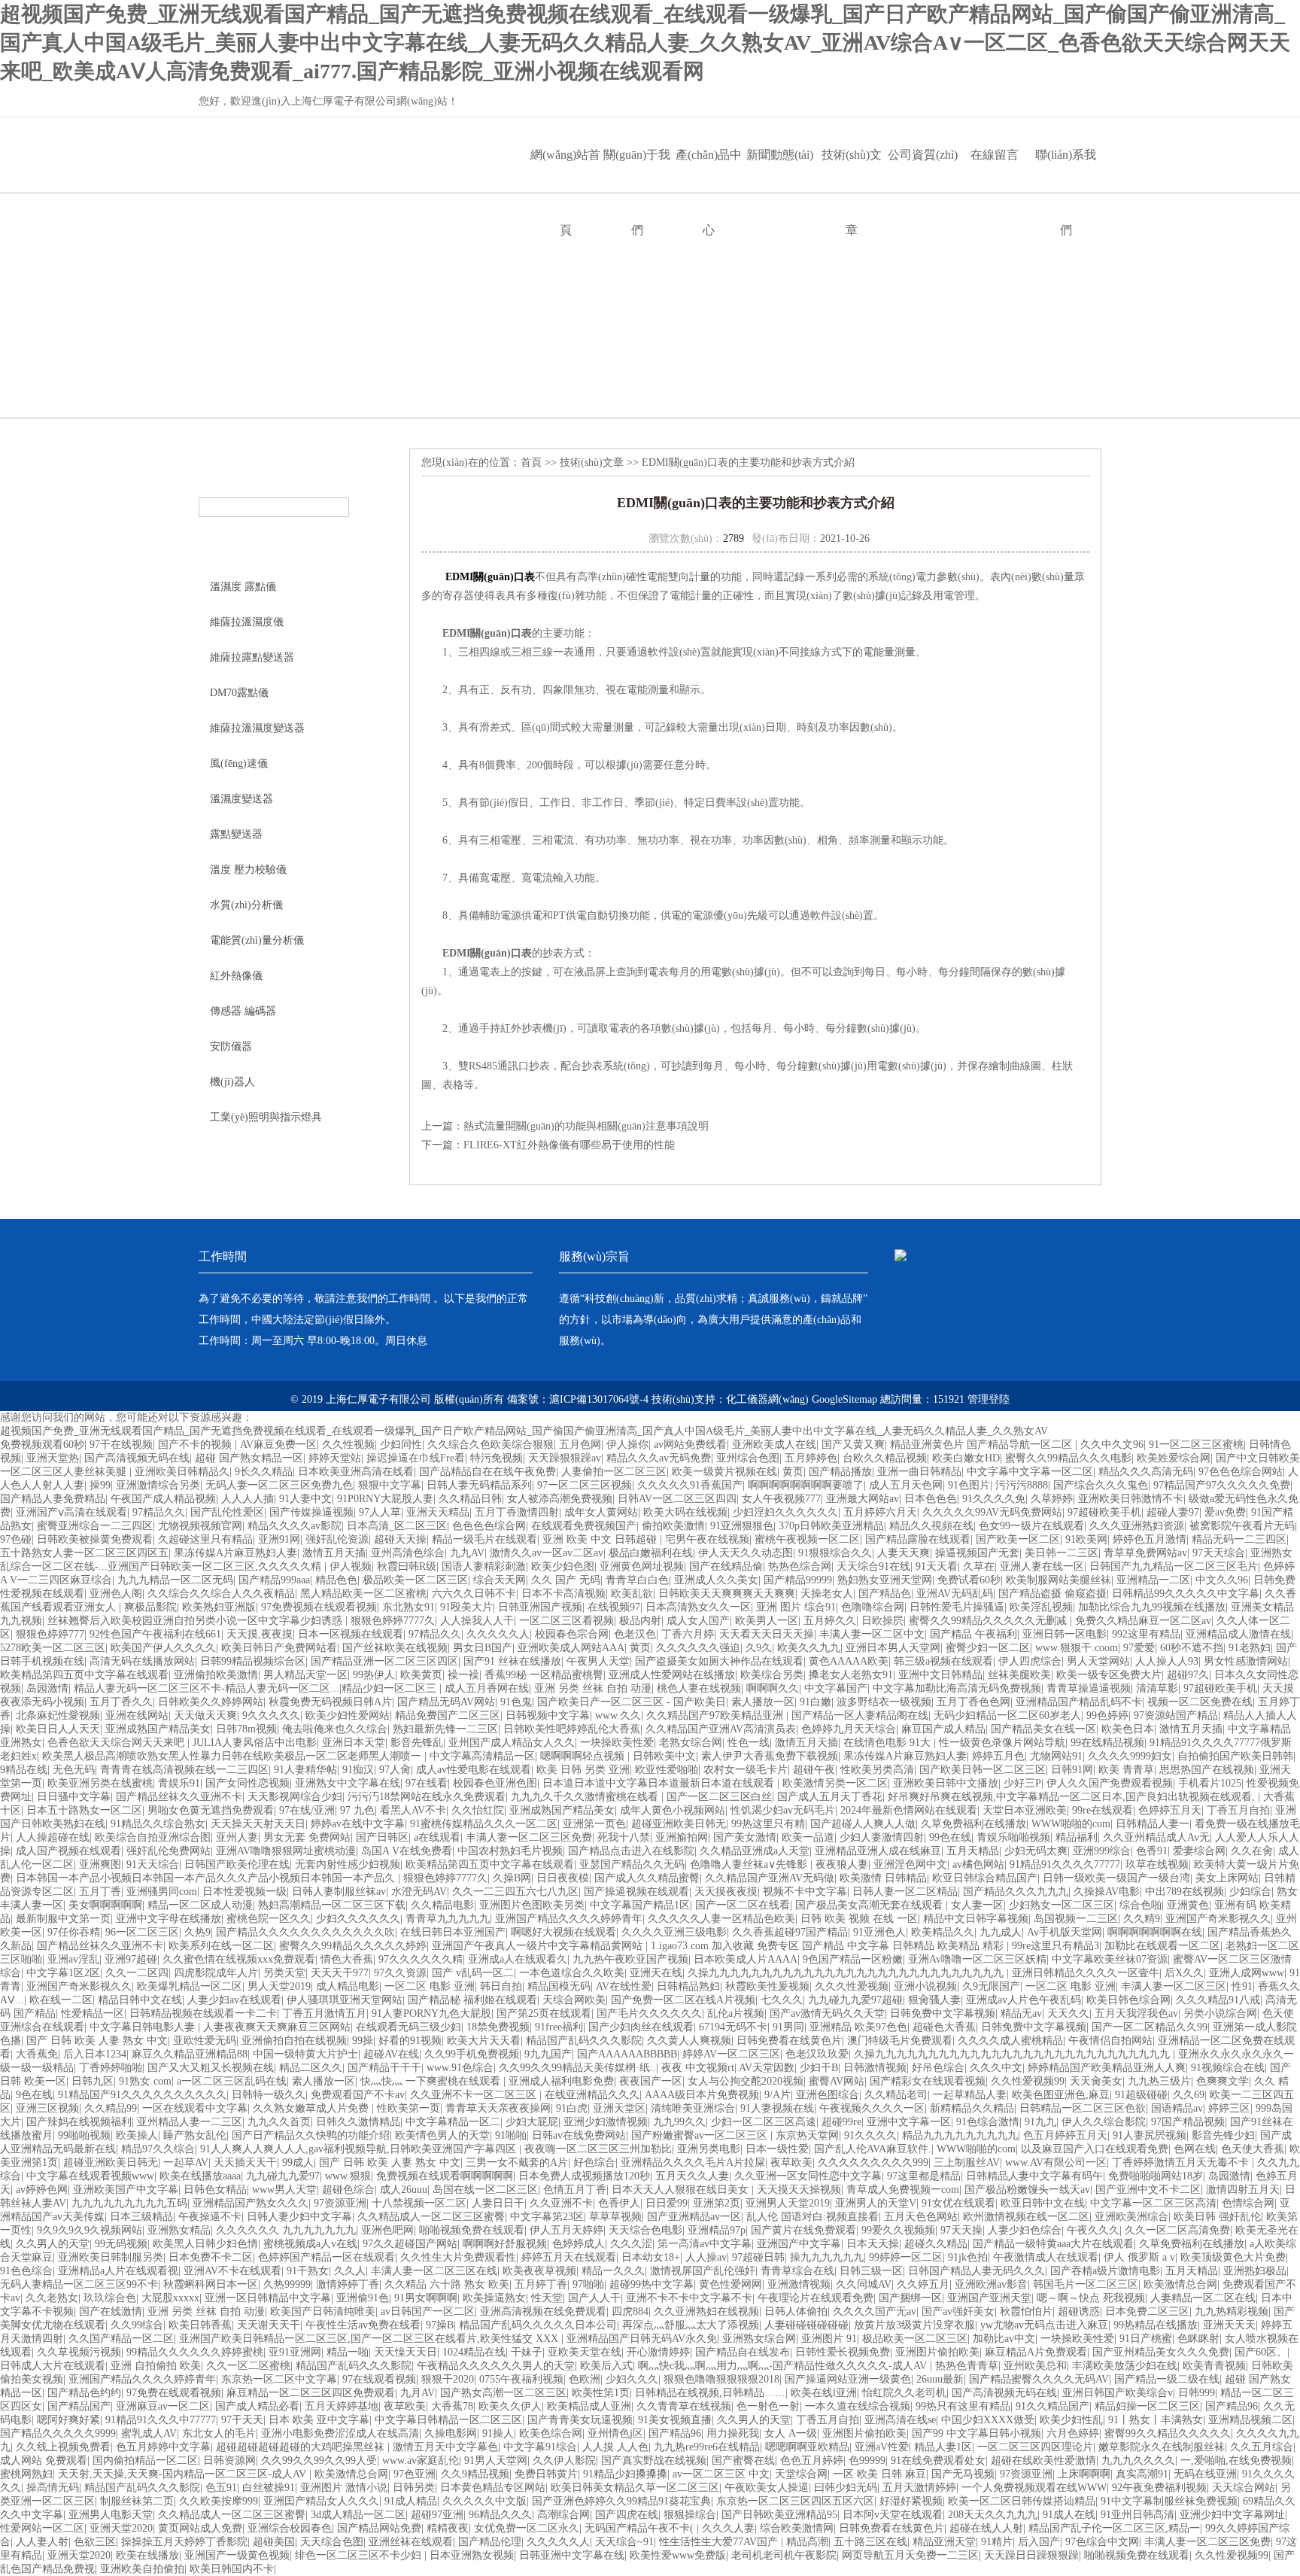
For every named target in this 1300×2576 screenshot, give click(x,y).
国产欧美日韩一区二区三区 (983, 1770)
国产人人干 (594, 2298)
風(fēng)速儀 (239, 763)
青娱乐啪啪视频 (1013, 1837)
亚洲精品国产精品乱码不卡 (1079, 1702)
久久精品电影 (442, 1905)
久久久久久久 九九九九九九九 (286, 2230)
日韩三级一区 (871, 2271)
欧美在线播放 (147, 2555)
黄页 (793, 1472)
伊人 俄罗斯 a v (1139, 2257)
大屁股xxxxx (170, 2298)
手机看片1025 (1210, 1783)
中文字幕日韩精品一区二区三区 (448, 2420)
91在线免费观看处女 (938, 2460)
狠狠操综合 (690, 2515)
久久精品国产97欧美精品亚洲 (716, 1715)
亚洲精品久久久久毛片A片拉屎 (693, 2162)
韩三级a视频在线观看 (943, 1661)
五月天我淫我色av (1136, 2013)
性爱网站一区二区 (42, 2528)
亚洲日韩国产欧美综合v (1118, 2393)
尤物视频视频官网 (200, 1526)
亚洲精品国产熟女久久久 (251, 2203)
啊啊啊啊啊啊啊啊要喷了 (806, 1485)
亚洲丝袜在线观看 (411, 2542)
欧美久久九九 (809, 1648)
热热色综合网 (800, 1566)
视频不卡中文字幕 (805, 1892)
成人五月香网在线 (487, 1688)
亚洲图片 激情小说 (344, 2488)
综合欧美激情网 (797, 2528)
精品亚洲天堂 (944, 2542)
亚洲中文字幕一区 (909, 2122)
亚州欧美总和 (1035, 2366)
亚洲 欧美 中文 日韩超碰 (601, 1539)
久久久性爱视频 (852, 1986)
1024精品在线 (474, 2352)
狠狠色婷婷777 (50, 1634)
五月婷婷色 (811, 1458)
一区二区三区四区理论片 (1035, 2447)
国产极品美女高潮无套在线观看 (870, 1905)
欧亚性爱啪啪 (667, 1770)
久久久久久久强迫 (698, 1648)
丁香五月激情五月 (324, 2013)
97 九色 (357, 1810)
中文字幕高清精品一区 (482, 1756)
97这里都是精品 (924, 2176)
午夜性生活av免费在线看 (363, 2325)
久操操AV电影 (1107, 1892)
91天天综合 (153, 1864)
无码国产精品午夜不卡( (641, 2528)
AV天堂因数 (767, 2068)
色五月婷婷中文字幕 (163, 2447)
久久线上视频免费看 (63, 2447)
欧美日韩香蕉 (200, 2325)
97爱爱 (1139, 1648)
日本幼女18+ (651, 2257)
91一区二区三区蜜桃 (1196, 1445)
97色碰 (16, 1539)
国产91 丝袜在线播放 (512, 1661)
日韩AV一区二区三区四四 (677, 1499)
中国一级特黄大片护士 (305, 2054)
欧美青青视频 (1214, 2366)
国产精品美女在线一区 (1043, 1729)
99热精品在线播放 (1156, 2325)
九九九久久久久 (1138, 2460)
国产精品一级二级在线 (1167, 2379)
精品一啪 (348, 2352)
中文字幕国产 (836, 1688)
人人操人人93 (1167, 1661)
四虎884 (630, 2311)
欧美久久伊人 (510, 2406)
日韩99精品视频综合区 (253, 1661)
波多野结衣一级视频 (884, 1702)
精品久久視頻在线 (931, 1526)
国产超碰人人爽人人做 (863, 1824)
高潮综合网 (563, 2515)
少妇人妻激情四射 (882, 1837)
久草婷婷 (1052, 1499)
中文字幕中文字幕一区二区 (1030, 1472)
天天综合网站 (1244, 2488)
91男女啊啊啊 (426, 2298)
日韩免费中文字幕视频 (943, 2013)
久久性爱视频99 (1028, 2081)
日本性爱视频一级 (245, 1892)
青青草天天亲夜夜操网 (498, 2108)
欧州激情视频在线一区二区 (1026, 2217)
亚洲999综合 (1102, 1851)
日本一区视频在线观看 (351, 1634)
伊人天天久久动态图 (746, 1553)
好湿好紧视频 (911, 2501)
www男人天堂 (284, 2190)
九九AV (467, 1553)
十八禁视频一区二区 (419, 2203)
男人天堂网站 (1098, 1661)
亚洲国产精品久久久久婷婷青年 (569, 1919)
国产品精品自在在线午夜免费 (487, 1472)
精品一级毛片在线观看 (484, 1539)
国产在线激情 (111, 2311)
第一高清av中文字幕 (705, 2244)
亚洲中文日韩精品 (940, 1675)
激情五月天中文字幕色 (445, 2447)
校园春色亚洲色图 (495, 1783)
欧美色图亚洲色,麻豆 (1061, 2095)
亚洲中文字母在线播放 (169, 1919)
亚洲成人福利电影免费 (561, 2081)
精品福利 (1077, 1837)
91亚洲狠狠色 (742, 1526)
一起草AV (186, 2162)
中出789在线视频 (1185, 1892)
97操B (440, 2325)
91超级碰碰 (1141, 2095)
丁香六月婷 (688, 1634)
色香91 (1152, 1851)
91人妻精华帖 (305, 1770)
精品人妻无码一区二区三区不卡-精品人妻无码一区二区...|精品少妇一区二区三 (257, 1688)
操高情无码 (53, 2488)
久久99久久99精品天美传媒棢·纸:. (577, 2068)
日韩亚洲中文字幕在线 (572, 2555)
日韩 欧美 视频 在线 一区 (859, 1919)
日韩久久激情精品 (358, 2122)
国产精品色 (885, 1594)
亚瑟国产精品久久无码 (632, 1864)
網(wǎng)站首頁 (565, 170)
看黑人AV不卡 (413, 1810)
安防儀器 (231, 1046)
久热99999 (287, 2284)
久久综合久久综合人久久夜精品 (221, 1594)
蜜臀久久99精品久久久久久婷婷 (353, 1946)
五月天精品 (973, 1851)
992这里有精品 (1146, 1634)
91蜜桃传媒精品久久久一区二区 (484, 1824)
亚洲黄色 (1188, 1905)
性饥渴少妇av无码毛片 (783, 1810)
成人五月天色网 (906, 1485)
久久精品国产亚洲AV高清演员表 (721, 1729)
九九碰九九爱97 (283, 2176)
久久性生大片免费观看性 (458, 2257)
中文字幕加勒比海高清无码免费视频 (957, 1688)
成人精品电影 (348, 1986)
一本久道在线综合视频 (858, 2406)
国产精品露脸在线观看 (918, 1539)
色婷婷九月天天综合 (849, 1729)
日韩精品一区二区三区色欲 (1083, 2108)
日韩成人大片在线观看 (53, 2366)
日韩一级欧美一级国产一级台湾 (1116, 1878)
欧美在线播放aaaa (200, 2176)
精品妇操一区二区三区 (1147, 2406)
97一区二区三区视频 (585, 1485)
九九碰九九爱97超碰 (855, 2000)
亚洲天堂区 (619, 2108)
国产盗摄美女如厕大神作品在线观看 (719, 1661)
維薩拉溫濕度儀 (247, 622)
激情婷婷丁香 (348, 2284)
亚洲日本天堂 (354, 1743)
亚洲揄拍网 (682, 1837)
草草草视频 (615, 2217)
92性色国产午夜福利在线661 (155, 1634)
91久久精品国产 (1052, 2406)
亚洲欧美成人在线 (774, 1445)
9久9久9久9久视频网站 (90, 2230)
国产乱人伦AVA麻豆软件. (873, 2149)
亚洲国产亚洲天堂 (989, 2298)
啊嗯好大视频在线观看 (563, 1932)
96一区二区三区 (142, 1932)
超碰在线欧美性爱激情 (1043, 2460)
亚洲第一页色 (594, 1824)
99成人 (298, 2162)
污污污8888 (1022, 1485)
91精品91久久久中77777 (161, 2420)
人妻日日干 (498, 2203)
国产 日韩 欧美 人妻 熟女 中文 (97, 2041)
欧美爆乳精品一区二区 (190, 1986)
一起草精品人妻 (970, 2095)
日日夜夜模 (563, 1878)
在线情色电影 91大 (888, 1743)
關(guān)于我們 (637, 170)
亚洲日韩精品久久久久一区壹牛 (1086, 1973)
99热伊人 (374, 1675)
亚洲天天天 (1229, 2325)
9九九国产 (548, 2054)
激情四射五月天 (1243, 2190)
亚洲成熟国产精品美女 (158, 1729)
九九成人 (1001, 1932)
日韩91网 (1072, 1770)
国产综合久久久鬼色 (1101, 1485)
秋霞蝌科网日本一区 (211, 2284)
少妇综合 (1250, 1892)
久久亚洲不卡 (561, 2203)
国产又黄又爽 (853, 1445)
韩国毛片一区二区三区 (1086, 2284)
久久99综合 (137, 2325)
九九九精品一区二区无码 (175, 1580)
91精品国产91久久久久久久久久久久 (142, 2095)
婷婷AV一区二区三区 (731, 2054)
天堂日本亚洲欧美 (1025, 1810)
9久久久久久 (271, 1715)
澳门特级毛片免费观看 (900, 2041)
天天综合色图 (332, 2542)
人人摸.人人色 (615, 2447)
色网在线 (1195, 2149)
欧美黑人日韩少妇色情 (205, 2244)
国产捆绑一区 (910, 2298)
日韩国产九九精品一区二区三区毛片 (1174, 1566)
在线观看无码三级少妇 (409, 2027)
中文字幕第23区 (547, 2217)
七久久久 (782, 2000)
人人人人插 (248, 1499)
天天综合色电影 (645, 2230)
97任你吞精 (74, 1932)
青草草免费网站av (1145, 1553)
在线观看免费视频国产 (584, 1526)
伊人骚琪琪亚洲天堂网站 (345, 2000)
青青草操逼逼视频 (1089, 1688)
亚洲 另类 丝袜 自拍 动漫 (593, 1688)
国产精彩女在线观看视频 (928, 2081)
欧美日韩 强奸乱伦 (1217, 2217)
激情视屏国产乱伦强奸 (703, 2271)
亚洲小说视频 (925, 1986)
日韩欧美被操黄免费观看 (95, 1539)
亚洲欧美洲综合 (1131, 2217)
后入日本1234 (95, 2054)
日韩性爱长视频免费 (843, 2352)
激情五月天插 (334, 1553)
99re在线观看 (1103, 1810)
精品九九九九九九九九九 (960, 2135)
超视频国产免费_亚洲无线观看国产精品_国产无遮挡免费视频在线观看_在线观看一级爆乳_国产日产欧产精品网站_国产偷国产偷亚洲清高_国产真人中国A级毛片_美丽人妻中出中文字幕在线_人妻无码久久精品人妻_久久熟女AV (524, 1431)
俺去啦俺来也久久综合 (335, 1729)
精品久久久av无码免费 (659, 1458)
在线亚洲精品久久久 (592, 2095)
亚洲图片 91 (829, 2339)
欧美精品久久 (943, 1932)
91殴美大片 (466, 1607)
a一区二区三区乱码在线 (232, 2081)
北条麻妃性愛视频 (58, 1715)
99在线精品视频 (1107, 1743)
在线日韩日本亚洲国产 (453, 1932)
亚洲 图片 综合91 (796, 1607)
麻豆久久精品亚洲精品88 (190, 2054)
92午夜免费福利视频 (1159, 2488)
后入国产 (1039, 2542)
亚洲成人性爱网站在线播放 (672, 1675)
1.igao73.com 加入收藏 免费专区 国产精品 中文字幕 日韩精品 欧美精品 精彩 (829, 1946)
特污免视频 (497, 1458)
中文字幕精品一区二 (453, 2122)
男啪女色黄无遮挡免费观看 (211, 1810)
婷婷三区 (1229, 2108)
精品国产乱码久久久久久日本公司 (538, 2325)
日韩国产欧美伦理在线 (237, 1864)
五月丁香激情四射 (517, 1512)
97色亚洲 (415, 2474)
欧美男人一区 (767, 1621)
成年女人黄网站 (601, 1512)
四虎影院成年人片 (216, 1973)
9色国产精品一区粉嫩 (853, 1959)
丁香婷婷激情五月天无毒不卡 (1182, 2162)
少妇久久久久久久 (358, 1919)
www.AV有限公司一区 (1056, 2162)
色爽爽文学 (1223, 2081)
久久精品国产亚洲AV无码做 (770, 1878)
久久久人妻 (728, 2528)
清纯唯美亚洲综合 (693, 2108)
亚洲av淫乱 (73, 1959)
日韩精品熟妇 (688, 1986)
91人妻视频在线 (777, 2108)
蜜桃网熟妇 (26, 2474)
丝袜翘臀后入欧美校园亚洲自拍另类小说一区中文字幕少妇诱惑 (196, 1621)
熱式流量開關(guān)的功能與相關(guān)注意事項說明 (586, 1126)
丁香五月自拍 (1238, 1810)
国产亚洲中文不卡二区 (1148, 2190)
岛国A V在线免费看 (407, 1851)
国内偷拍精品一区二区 (145, 2460)
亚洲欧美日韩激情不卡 (1131, 1499)
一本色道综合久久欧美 (572, 1973)
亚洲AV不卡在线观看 (232, 2271)
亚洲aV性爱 (882, 2447)
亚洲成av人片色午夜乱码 (1024, 2000)
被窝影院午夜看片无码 (1242, 1526)
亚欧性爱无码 (205, 2041)
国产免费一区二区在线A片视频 (683, 2000)
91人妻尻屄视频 (1150, 2135)
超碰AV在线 (391, 2054)
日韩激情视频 (875, 2068)
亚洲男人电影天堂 (111, 2515)
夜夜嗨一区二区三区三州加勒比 (598, 2149)
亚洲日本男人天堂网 (893, 1648)
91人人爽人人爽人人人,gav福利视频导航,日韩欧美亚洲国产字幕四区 (360, 2149)
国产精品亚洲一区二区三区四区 (384, 1661)
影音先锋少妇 (1223, 2135)
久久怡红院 (478, 1810)
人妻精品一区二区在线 (1203, 2298)
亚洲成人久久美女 (716, 1580)
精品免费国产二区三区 (448, 1715)
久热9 (197, 1932)
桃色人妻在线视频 (699, 1688)
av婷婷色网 (42, 2190)
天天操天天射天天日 (258, 1824)
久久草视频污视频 (79, 2352)
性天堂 (547, 2298)
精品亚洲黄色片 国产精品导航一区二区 (983, 1445)
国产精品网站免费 (379, 2528)
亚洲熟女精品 (179, 2230)
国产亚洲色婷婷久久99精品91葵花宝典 (621, 2501)
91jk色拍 (968, 2257)
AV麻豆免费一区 (278, 1445)
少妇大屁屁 (532, 2122)
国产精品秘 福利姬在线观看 (472, 2000)
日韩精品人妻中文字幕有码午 (1034, 2176)
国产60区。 (1261, 2352)
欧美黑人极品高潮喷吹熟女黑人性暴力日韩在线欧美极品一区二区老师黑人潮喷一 (233, 1756)
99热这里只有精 (768, 1824)
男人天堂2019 (279, 1986)
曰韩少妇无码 (846, 2488)
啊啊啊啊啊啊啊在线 (1155, 1932)
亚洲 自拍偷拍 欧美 (156, 2366)
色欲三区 (95, 2542)
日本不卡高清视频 (563, 1594)
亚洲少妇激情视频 (606, 2122)
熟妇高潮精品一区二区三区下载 (332, 1905)
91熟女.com (145, 2081)
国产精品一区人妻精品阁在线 (860, 1715)
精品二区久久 (311, 2068)
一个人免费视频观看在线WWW (1034, 2488)
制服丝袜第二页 (137, 2501)
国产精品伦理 (490, 2542)
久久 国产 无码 (566, 1580)
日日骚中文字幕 (74, 1797)
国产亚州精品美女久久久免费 (1161, 2352)
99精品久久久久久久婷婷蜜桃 (195, 2352)
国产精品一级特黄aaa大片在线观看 (1053, 2244)
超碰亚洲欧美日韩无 (679, 1824)
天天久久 (1068, 2013)
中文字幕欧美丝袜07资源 (1110, 1959)
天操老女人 (827, 1594)
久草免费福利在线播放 (973, 1824)
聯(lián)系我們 (1066, 170)
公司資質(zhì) (923, 155)
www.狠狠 (348, 2176)
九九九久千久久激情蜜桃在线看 (586, 1797)
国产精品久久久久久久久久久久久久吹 (305, 1932)
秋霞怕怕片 (1026, 2311)
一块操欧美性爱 (617, 1743)
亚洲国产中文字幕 (799, 2244)
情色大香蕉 (347, 1959)
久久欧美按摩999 (219, 2501)
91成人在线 (1069, 2515)
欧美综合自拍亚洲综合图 (153, 1837)
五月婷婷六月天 (880, 1512)
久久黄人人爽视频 (689, 2041)
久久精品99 (111, 2108)
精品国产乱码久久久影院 (584, 2041)
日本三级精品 (141, 2217)
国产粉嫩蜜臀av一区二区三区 (701, 2135)
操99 (100, 1485)
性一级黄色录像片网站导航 (1002, 1743)
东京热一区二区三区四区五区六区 (795, 2501)
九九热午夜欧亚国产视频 (630, 1959)
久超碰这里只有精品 (205, 1539)
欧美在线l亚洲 (824, 2393)
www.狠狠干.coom (1077, 1648)
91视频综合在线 (1228, 2068)
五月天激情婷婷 (919, 2488)
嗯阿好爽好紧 (68, 2420)
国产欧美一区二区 (1018, 1539)
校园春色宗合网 (572, 1634)
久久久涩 (631, 2244)
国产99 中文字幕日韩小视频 (977, 2433)
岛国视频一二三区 (1076, 1919)
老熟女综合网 (691, 1743)
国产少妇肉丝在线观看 (641, 2027)
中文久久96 (1222, 1580)
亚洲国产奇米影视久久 (1218, 1919)
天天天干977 (340, 1973)
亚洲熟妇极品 (1255, 2271)
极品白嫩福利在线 (651, 1553)
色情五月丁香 (575, 2190)
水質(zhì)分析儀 (246, 905)
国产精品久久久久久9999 (58, 2433)
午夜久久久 (1093, 2230)
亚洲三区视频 (47, 2108)
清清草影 (1157, 1688)
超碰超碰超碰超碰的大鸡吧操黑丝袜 (302, 2447)
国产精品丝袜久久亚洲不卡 (179, 1797)
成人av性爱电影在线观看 (474, 1770)
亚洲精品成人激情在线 (1238, 1634)
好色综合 (594, 2162)
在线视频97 (614, 1607)
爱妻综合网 (1199, 1851)
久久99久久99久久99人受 (319, 2460)
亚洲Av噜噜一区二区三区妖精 (977, 1959)
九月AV (418, 2393)
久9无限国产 (991, 1986)
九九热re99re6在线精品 (707, 2447)
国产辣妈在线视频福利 (79, 2122)
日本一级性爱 (777, 2149)
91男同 (788, 2027)
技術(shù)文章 (852, 170)
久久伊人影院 (564, 2460)
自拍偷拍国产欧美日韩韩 (1235, 1756)
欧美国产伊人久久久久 (163, 1648)
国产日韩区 (382, 1837)
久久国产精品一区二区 (121, 2339)
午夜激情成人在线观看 (1046, 2257)
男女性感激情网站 (1246, 1661)
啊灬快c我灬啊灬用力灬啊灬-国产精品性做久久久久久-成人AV (784, 2366)
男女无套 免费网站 (307, 1837)
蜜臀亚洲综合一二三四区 (95, 1526)
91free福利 (559, 2027)
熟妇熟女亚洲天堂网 (885, 1580)
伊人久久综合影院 (1104, 2122)
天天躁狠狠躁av (565, 1458)
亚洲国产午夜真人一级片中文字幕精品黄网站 (539, 1946)
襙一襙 (463, 1675)
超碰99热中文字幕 (652, 2284)
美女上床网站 (1227, 1878)
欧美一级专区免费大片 (1109, 1675)
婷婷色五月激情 (1150, 1539)
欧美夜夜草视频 (539, 2271)
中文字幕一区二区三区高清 (1153, 2203)
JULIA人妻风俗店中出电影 (255, 1743)
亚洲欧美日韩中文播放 (946, 1783)
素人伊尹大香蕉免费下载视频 (770, 1756)
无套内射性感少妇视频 (348, 1864)
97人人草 (380, 1512)
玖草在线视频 (1157, 1864)
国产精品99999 (798, 1580)
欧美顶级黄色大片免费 (1233, 2257)
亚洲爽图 (100, 1864)
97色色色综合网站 (1241, 1472)
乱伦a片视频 (736, 2013)
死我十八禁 (624, 1837)
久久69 (1189, 2095)
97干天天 (242, 2420)
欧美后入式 (606, 2366)
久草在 (979, 1566)
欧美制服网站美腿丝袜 (1059, 1580)
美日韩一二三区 (1062, 1553)
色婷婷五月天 (1170, 1810)
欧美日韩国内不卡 (232, 2569)
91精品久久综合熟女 (158, 1824)
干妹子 (527, 2352)
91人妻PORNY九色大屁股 (431, 2013)
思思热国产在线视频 (1207, 1770)
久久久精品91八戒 (1218, 2000)
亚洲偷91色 (363, 2298)
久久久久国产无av (875, 2311)
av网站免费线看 (690, 1445)
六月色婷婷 (1073, 2433)
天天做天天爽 (205, 1715)
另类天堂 (284, 1973)
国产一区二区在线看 (743, 1905)
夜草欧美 (791, 2162)
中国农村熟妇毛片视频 (510, 1851)
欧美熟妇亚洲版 (219, 1607)
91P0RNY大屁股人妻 (385, 1499)
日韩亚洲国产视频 (540, 1607)
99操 (363, 2041)
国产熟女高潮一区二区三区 (503, 2393)
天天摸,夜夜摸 (260, 1634)
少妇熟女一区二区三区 (1062, 1905)
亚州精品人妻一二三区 (190, 2122)
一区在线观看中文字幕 (195, 2108)
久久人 (350, 2271)
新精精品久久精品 (972, 2108)
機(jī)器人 (232, 1082)
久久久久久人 (498, 1634)
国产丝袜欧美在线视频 (395, 1648)
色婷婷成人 (579, 2244)
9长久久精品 (264, 1472)
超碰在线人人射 (986, 2528)
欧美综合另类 (772, 1675)
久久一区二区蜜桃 (248, 2366)
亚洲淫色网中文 (910, 1864)
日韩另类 (414, 2488)
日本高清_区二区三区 (397, 1526)
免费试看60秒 (969, 1580)
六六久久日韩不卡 (474, 1594)
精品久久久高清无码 (1146, 1472)
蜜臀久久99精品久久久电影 (1068, 1458)
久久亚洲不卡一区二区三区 (475, 2095)
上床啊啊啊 (1084, 2474)
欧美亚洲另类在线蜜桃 (100, 1783)
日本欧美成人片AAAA (746, 1959)
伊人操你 (627, 1445)
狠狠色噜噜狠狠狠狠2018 (721, 2379)
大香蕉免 (37, 2054)
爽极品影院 (150, 1607)
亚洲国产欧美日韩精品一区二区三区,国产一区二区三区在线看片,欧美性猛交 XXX (370, 2339)
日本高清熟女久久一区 (698, 1607)
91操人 (498, 2433)
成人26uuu (404, 2190)
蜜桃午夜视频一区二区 (807, 1539)
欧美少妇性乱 (1071, 2420)
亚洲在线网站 (137, 1715)
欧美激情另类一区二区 (835, 1783)
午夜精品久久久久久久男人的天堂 (496, 2366)
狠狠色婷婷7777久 (393, 1621)
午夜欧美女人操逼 (767, 2488)
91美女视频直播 (675, 2420)
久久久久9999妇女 (1130, 1756)
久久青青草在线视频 (684, 2406)
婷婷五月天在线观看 (569, 2257)
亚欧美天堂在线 (585, 2352)
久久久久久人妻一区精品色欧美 (721, 1919)
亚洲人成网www (1247, 1973)
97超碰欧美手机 (1104, 1512)
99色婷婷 (1107, 1715)
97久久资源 (400, 1973)
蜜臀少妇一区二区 (988, 1648)
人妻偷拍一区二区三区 (614, 1472)
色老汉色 (635, 1634)
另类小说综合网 (1220, 2013)
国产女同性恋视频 (248, 1783)
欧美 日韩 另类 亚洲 (583, 1770)
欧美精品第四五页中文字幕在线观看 (84, 1675)
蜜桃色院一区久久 (269, 1919)
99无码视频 (121, 2244)
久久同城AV (864, 2284)
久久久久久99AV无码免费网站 (992, 1512)
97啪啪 (588, 2284)
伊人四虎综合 (1030, 1661)
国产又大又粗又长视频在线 (211, 2068)
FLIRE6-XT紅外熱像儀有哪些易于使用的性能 (569, 1145)
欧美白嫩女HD (966, 1458)
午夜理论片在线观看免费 (816, 2298)
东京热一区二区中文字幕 (279, 2379)
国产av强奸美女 (958, 2311)
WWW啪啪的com (1071, 1824)
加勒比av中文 (1004, 2339)
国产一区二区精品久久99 (1150, 2027)
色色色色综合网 (489, 1526)
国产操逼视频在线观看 (636, 1892)
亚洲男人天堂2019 (788, 2203)
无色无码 (74, 1770)
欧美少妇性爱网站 (348, 1715)
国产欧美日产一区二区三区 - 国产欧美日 (632, 1702)
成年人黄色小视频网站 (673, 1810)
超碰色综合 (348, 2190)
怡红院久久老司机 (904, 2393)
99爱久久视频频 (898, 2230)
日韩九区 (93, 2081)
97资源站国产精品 (1176, 1715)
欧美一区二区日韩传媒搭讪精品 (1022, 2501)
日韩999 (1197, 2393)
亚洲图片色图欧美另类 (532, 1905)
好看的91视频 (410, 2041)
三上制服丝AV (967, 2162)
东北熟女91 (409, 1607)
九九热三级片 (1159, 2081)
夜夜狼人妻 (842, 1864)
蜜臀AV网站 (837, 2081)
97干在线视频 (121, 1445)
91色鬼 (516, 1702)
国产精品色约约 (84, 2393)
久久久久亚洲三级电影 (674, 1932)
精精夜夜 (448, 2528)
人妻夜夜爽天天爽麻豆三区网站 (277, 2027)
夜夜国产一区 (651, 2081)
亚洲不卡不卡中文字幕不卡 (689, 2298)
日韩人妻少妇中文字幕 (299, 2217)
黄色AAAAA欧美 (849, 1661)
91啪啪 (511, 2135)
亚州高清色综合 (408, 1553)
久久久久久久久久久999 (873, 2162)
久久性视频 (348, 1445)
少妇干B (819, 2068)
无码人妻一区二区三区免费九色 (279, 1485)
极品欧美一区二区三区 (415, 1580)
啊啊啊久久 (773, 1688)
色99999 (867, 2460)
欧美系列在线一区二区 (221, 1946)
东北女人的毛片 (219, 2433)
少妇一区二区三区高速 (764, 2122)
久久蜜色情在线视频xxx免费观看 (239, 1959)
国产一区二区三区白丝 (719, 1797)
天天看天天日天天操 (767, 1634)
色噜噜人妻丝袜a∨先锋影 (750, 1864)
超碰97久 (1188, 1675)
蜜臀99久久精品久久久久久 (1168, 2433)
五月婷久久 (830, 1621)
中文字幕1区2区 (63, 1973)
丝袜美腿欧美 (1019, 1675)
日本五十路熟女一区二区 (84, 1810)
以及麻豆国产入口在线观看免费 (1095, 2149)
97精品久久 (159, 1512)
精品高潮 (807, 2542)
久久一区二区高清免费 (1177, 2230)
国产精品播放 (840, 1472)
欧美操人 (137, 2135)
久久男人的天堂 (53, 2244)
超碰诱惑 (1079, 2311)
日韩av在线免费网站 (579, 2135)
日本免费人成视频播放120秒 (584, 2176)
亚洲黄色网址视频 (642, 1566)
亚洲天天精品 (438, 1512)
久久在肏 (1252, 1851)
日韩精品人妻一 (1153, 1824)
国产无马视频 (963, 2474)
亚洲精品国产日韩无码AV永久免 (642, 2339)
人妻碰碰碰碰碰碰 (806, 2325)
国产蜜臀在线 (743, 2460)
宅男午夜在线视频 (707, 1539)
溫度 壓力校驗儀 (248, 870)
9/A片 (778, 2095)
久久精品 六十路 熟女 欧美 (447, 2284)
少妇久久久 (632, 2379)
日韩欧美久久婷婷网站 (211, 1702)
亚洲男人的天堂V (876, 2203)
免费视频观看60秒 (42, 1445)
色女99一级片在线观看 (1031, 1526)
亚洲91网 (279, 1539)
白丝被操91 (269, 2488)
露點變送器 (236, 834)
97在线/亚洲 (307, 1810)
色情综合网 (1248, 2203)
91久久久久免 (994, 1499)
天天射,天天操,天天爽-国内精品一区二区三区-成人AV (184, 2474)
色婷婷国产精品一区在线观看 (327, 2257)
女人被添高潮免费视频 (560, 1499)
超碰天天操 (400, 1539)
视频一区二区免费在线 (1200, 1702)
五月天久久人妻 (692, 2176)
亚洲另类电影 (709, 2149)
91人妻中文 (305, 1499)
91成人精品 (411, 2501)
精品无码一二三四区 (1239, 1539)
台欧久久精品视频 (885, 1458)
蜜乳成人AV (149, 2433)
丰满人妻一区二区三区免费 (529, 1837)
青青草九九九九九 (448, 1919)
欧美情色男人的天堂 (442, 2135)
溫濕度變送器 (241, 799)
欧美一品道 (808, 1837)
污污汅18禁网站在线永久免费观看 (427, 1797)
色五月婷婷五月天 (1065, 2135)
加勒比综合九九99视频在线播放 (1152, 1607)
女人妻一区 (977, 1905)
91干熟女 (308, 2271)
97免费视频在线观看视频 (319, 1607)
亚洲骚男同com (162, 1892)
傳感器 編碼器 (243, 1011)
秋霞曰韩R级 (407, 1566)
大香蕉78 (452, 2406)
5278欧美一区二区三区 (53, 1648)
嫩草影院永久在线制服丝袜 (1162, 2447)
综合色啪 (1141, 1905)
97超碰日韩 (758, 2257)
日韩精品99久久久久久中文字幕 (1186, 1594)
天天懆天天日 (405, 2352)
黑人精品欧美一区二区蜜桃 (363, 1594)
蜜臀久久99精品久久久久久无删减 (989, 1621)
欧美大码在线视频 (685, 1512)
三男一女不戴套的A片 (517, 2162)
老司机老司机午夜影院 (784, 2555)
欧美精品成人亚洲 (589, 2406)
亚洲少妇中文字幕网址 (1232, 2515)
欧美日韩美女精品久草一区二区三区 (635, 2488)
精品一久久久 (613, 2271)
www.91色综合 (460, 2068)
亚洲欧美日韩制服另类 (111, 2257)
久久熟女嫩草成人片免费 (312, 2108)
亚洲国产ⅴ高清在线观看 (71, 1512)
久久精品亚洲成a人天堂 (755, 1851)
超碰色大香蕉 (944, 2027)
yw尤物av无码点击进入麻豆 (1044, 2325)
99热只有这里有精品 (963, 2406)
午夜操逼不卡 (210, 2217)
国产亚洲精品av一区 (694, 2217)
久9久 (759, 1648)
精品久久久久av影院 (295, 1526)
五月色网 (580, 1445)
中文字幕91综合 (540, 2447)
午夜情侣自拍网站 (1110, 2041)
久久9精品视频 (475, 2474)
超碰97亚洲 (437, 2515)
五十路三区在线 (870, 2542)
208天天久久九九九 (993, 2515)
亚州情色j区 (615, 2433)
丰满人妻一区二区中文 (872, 1634)
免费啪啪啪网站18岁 (1156, 2176)
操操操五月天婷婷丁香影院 (184, 2542)
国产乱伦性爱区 (227, 1512)
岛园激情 (47, 1688)
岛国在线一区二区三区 (485, 2190)
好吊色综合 (938, 2068)
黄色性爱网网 (730, 2284)
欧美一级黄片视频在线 (724, 1472)
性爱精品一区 (93, 2013)
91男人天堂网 (496, 2460)
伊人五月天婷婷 (566, 2230)
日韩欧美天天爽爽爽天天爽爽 (727, 1594)
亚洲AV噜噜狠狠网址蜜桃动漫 (286, 1851)
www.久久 (618, 1715)
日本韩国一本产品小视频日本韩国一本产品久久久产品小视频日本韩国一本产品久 (207, 1878)
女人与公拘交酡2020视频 (746, 2081)
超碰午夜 (814, 1770)
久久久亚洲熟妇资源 (1137, 1526)
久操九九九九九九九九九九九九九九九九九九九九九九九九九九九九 (847, 1973)
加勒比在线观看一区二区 (1162, 1946)
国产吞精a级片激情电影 (1105, 2271)
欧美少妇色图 (563, 1566)
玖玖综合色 (110, 2298)
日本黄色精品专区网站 (493, 2488)
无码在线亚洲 (1205, 2474)
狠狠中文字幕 (390, 1485)
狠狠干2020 (448, 2379)
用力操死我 (733, 2433)
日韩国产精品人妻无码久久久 (977, 2271)
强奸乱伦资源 (337, 1539)
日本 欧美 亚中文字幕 (319, 2420)
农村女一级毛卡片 (746, 1770)
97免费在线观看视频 (174, 2393)
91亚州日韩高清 (1137, 2515)
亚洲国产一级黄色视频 (237, 2555)
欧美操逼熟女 (494, 2298)
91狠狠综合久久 (835, 1553)
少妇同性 (401, 1445)
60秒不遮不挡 (1192, 1648)
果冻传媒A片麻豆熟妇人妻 (235, 1553)
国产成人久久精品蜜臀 (647, 1878)
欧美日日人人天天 (58, 1729)
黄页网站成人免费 (200, 2528)
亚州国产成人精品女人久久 (512, 1743)
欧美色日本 (1128, 1729)
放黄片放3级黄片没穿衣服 (914, 2325)
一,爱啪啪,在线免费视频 (1236, 2460)
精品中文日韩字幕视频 (976, 1919)
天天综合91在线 (873, 1566)
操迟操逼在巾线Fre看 (416, 1458)
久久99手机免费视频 (472, 2054)
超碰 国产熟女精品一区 (249, 1458)
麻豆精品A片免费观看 (1036, 2352)
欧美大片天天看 (484, 2041)
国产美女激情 (745, 1837)
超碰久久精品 (936, 2244)
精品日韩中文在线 (140, 2000)
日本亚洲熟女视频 (472, 2555)
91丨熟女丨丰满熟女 (1156, 2420)
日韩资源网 (229, 2460)
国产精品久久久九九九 (1016, 1892)
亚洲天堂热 (53, 1458)
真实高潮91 (1142, 2474)
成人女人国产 (698, 1621)
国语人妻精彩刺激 (484, 1566)
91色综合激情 (988, 2122)
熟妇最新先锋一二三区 (445, 1729)
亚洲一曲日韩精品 (919, 1472)
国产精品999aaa (274, 1580)
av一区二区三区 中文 (721, 2474)
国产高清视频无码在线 (137, 1458)
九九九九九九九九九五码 (129, 2203)
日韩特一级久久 (269, 2095)
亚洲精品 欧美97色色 (858, 2027)
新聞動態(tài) (780, 155)
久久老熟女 (52, 2298)
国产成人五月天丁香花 (830, 1797)
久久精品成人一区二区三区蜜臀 (431, 2217)
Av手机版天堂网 (1065, 1932)
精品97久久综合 (158, 2149)
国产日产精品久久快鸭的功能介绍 (311, 2135)
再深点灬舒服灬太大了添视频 (691, 2325)
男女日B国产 (483, 1648)
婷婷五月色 (998, 1756)
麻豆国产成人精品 (943, 1729)
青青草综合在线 (797, 2271)
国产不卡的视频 (196, 1445)
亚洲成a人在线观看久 (518, 1959)
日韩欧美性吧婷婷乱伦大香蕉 (572, 1729)
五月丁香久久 (121, 1702)
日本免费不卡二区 (211, 2257)
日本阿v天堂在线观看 (893, 2515)
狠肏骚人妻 (934, 2000)
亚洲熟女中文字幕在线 (348, 1783)
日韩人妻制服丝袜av (339, 1892)
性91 (1242, 1986)
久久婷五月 (923, 2284)
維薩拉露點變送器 (252, 657)
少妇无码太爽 (1036, 1851)
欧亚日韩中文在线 (1043, 2203)
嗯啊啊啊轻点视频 (584, 1756)
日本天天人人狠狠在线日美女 (682, 2190)
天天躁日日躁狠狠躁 (1031, 2555)
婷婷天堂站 (335, 1458)
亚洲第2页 (717, 2203)
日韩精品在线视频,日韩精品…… (710, 2393)
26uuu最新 (940, 2379)
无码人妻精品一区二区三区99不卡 (79, 2284)
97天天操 (961, 2230)
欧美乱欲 (632, 1594)
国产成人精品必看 (257, 2406)
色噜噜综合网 (873, 1607)
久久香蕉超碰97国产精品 (790, 1932)
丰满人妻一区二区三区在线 (434, 2271)
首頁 (531, 462)
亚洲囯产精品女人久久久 (321, 2501)
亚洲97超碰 (131, 1959)
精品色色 (336, 1580)
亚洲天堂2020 (121, 2528)
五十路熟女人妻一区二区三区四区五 (84, 1553)
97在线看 (427, 1783)
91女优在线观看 (958, 2203)
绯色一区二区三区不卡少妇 (360, 2555)
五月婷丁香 (541, 2284)
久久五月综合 (1262, 2447)
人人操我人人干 (477, 1621)
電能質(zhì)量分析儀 (257, 940)
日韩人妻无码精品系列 (479, 1485)
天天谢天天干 (269, 2325)
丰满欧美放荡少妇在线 (1125, 2366)
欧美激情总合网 (1180, 2284)
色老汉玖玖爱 (817, 2054)
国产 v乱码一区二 (473, 1973)
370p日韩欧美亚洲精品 (831, 1526)
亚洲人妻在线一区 (1042, 1566)
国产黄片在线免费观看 (803, 2230)
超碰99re (841, 2122)
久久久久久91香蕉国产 (690, 1485)
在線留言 (995, 155)
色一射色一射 (768, 2406)
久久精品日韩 (470, 1499)
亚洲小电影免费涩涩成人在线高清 (340, 2433)
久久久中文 (996, 2068)
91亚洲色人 (879, 1932)
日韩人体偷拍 (796, 2311)
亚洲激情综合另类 (158, 1485)
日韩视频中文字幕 (548, 1715)
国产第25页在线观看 (544, 2013)
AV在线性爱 (624, 1986)
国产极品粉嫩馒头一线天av (1027, 2190)
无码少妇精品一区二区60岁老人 (1007, 1715)
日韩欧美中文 (664, 1756)
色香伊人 (619, 2203)
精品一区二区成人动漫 (200, 1905)
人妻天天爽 (904, 1553)
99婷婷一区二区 (906, 2257)
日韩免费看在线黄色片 (789, 2041)
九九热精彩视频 (1232, 2311)
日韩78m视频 (246, 1729)
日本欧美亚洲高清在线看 (356, 1472)
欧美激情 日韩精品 (883, 1878)
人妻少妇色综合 (1025, 2230)
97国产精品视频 (1188, 2122)
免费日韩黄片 (546, 2474)
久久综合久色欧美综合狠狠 (491, 1445)
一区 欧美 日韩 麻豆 (879, 2474)
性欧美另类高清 (877, 1770)
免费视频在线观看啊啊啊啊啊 (445, 2176)
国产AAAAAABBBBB (627, 2054)
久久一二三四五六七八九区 (515, 1892)
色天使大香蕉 (1253, 2149)
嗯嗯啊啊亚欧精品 (807, 2447)
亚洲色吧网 (387, 2230)
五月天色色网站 (921, 2217)
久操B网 (512, 1878)
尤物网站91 (1056, 1756)
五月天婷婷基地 (342, 2406)
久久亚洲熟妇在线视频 (706, 2311)
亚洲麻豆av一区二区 (163, 2406)
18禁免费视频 (498, 2027)
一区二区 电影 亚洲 (430, 1986)
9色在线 (34, 2095)
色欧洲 (585, 2379)
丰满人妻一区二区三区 (1174, 1986)
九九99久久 (679, 2122)
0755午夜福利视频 (521, 2379)
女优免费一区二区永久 (527, 2528)
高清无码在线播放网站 (142, 1661)
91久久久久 (870, 2135)
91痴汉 (358, 1770)
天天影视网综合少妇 (295, 1797)
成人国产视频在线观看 (68, 1851)
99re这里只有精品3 (1055, 1946)
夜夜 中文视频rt (698, 2068)
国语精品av (1177, 2108)
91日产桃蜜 (1146, 2339)
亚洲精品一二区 (1153, 1580)
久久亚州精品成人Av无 (1156, 1837)
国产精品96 (1232, 2406)
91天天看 (937, 1566)
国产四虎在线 (627, 2515)
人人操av (706, 2257)
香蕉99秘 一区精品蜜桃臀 (544, 1675)
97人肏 (395, 1770)
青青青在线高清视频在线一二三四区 (184, 1770)
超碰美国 (274, 2542)
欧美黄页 (421, 1675)
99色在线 (950, 1837)
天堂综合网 (801, 2474)
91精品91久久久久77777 (1065, 1864)
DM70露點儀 (239, 693)
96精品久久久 (500, 2515)
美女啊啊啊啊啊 (105, 1905)
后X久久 (1184, 1973)
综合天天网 (500, 1580)
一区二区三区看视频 (566, 1621)
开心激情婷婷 (658, 2352)
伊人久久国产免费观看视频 (1110, 1783)
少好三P (1022, 1783)
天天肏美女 (1096, 2081)
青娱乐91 (179, 1783)
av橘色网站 (978, 1864)
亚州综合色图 (748, 1458)
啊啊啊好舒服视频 (505, 2244)
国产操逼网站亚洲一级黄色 (848, 2379)
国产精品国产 (79, 2406)
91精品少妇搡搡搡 (625, 2474)
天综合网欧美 (574, 2000)
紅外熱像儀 (236, 976)
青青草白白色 (637, 1580)
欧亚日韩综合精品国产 (985, 1878)
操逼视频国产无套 (977, 1553)
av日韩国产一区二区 (428, 2311)
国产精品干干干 (384, 2068)
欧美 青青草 (1126, 1770)
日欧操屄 (882, 1621)
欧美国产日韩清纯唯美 (323, 2311)
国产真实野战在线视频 (654, 2460)
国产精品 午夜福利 (973, 1634)
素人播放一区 (763, 1702)
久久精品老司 (896, 2095)
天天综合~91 (624, 2542)
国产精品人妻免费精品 (53, 1499)
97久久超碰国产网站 (410, 2244)
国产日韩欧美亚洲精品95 (779, 2515)
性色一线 (749, 1743)
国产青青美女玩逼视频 (580, 2420)
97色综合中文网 (1102, 2542)
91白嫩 (816, 1702)
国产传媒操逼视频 (311, 1512)
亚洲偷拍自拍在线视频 (294, 2041)
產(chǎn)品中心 (709, 170)
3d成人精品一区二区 (358, 2515)
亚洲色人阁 (116, 1594)
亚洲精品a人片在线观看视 (118, 2271)
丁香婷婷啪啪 (111, 2068)
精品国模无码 (559, 1986)
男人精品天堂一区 (305, 1675)
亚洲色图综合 (828, 2095)
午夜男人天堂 (598, 1661)
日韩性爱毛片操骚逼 (957, 1607)
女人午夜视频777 (781, 1499)
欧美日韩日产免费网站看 (279, 1648)
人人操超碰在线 (53, 1837)
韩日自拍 (501, 1986)
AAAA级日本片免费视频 (702, 2095)
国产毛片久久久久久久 (649, 2013)
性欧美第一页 (409, 2108)
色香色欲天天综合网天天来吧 (117, 1743)
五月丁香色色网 (973, 1702)
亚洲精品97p (717, 2230)
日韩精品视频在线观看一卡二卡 (203, 2013)
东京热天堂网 (807, 2135)
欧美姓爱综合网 (1174, 1458)
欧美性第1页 (601, 2393)
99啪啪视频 (84, 2135)
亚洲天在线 (656, 1973)
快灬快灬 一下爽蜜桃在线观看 (432, 2081)
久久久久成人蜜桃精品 (1010, 2041)
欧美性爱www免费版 (678, 2555)
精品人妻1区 (943, 2447)
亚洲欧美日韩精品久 (182, 1472)
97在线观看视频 (379, 2379)
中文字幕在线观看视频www (90, 2176)
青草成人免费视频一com (903, 2190)
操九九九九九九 (827, 2257)
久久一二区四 (137, 1973)
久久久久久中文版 (484, 2501)
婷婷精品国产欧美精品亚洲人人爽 (1107, 2068)
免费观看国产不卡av (358, 2095)
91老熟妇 (1250, 1648)
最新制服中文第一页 (63, 1919)
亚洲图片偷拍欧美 (937, 2352)
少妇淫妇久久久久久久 (785, 1512)
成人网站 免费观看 (44, 2460)
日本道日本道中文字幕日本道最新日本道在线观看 (660, 1783)
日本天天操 (873, 2244)
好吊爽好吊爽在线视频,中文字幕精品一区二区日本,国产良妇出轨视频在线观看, (1073, 1797)
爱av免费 (1225, 1512)
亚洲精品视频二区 (1250, 2420)
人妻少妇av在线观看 (234, 2000)
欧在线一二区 (61, 2000)
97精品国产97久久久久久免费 (1222, 1485)
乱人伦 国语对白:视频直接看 (812, 2217)
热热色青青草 (967, 2366)
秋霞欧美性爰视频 (767, 1986)
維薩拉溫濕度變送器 (257, 728)
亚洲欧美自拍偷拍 (142, 2569)
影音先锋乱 (417, 1743)
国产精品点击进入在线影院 (631, 1851)
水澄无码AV (419, 1892)
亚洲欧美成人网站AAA (571, 1648)
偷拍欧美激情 (673, 1526)
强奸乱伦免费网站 (169, 1851)
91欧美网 (1086, 1539)
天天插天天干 (245, 2162)
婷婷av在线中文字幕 (358, 1824)
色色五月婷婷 (812, 2460)
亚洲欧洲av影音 (991, 2284)
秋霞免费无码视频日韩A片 (330, 1702)
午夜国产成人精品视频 (163, 1499)
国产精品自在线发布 (743, 2352)
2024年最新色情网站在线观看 (909, 1810)
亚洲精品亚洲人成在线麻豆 (878, 1851)
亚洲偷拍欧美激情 (216, 1675)
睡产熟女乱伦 (195, 2135)
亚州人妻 (237, 1837)
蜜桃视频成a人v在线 (310, 2244)
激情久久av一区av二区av (547, 1553)
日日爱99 (667, 2203)
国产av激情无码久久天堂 (827, 2013)
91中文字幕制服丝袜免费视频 (1169, 2501)
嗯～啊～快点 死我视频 (1091, 2298)
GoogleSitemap (844, 1399)
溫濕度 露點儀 (243, 587)
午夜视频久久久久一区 (872, 2108)
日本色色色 (931, 1499)
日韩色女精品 (215, 2190)
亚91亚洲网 (295, 2352)
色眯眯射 (1198, 2339)
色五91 (221, 2488)
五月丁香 (100, 1892)
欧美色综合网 (551, 2433)
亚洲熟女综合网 (759, 2339)
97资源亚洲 (340, 2203)
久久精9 (1142, 1919)
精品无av (1021, 2013)
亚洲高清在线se (900, 2420)
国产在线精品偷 (726, 1566)
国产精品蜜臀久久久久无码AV (1039, 2379)
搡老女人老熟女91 (851, 1675)
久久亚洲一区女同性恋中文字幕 (808, 2176)
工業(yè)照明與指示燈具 (266, 1117)
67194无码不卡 (733, 2027)
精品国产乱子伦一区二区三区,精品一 (1114, 2528)
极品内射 (640, 1621)
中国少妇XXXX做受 (988, 2420)
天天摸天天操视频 (799, 2190)
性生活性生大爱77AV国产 (720, 2542)
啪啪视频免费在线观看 (472, 2230)
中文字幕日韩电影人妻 (144, 2027)
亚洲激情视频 (799, 2284)
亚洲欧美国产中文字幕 (126, 2190)
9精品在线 (24, 1770)
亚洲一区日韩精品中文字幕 (268, 2298)
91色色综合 (26, 2271)
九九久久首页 (279, 2122)
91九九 (1040, 2122)
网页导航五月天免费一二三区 (910, 2555)
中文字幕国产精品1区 (640, 1905)
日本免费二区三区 (1147, 2311)
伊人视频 (351, 1566)
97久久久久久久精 (421, 1959)
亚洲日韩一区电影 (1065, 1634)
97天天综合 (1219, 1553)
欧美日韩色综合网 (1128, 2000)
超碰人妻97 (1173, 1512)
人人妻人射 (42, 2542)
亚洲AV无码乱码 (955, 1594)
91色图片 (969, 1485)
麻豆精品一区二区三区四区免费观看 (311, 2393)
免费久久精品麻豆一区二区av (1143, 1621)
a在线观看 (437, 1837)
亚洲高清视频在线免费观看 (543, 2311)
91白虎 (572, 2108)
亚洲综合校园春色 (290, 2528)
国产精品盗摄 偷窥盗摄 (1052, 1594)
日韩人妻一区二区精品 (905, 1892)
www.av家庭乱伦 (421, 2460)
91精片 (997, 2542)
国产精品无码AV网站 (446, 1702)
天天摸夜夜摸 (726, 1892)
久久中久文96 (1112, 1445)
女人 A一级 (791, 2433)
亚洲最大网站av (863, 1499)
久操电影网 (451, 2433)
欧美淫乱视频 (1041, 1607)
